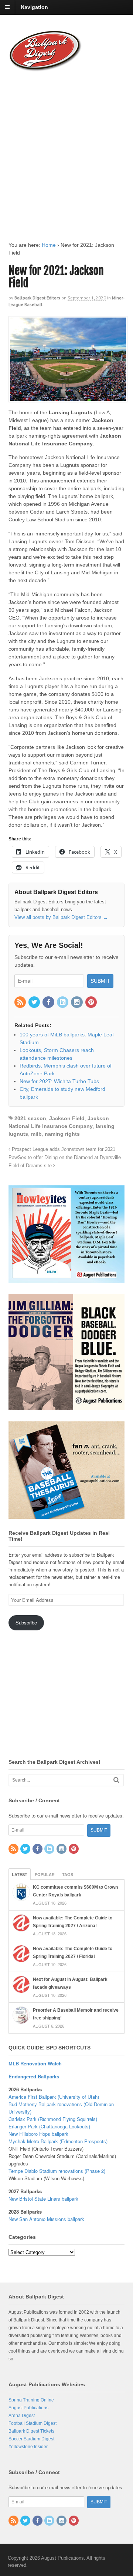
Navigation (34, 7)
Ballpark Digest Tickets (31, 2431)
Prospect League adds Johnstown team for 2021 (63, 1149)
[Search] (116, 1780)
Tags (68, 1875)
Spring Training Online (31, 2400)
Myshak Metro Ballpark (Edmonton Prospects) (58, 2141)
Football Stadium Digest (33, 2423)
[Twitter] (35, 1003)
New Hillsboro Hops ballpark (38, 2134)
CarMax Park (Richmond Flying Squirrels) (53, 2119)
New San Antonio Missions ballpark (46, 2219)
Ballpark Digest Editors (37, 298)
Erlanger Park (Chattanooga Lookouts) (49, 2126)
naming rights (62, 1134)
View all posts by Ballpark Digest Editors (61, 917)
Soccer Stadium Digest (31, 2439)
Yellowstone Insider (28, 2447)
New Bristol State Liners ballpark (43, 2199)
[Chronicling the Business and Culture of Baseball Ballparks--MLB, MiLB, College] (45, 68)
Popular (45, 1875)
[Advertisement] (66, 149)
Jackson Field (67, 1118)
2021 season (30, 1118)
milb (36, 1134)
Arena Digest (22, 2416)
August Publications (28, 2408)
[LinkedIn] (63, 1003)
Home (49, 245)
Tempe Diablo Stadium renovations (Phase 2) (57, 2171)
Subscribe (26, 1622)
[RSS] (21, 1003)
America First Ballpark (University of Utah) (54, 2097)
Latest (20, 1875)
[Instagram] (77, 1003)
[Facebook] (49, 1003)
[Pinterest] (92, 1003)
